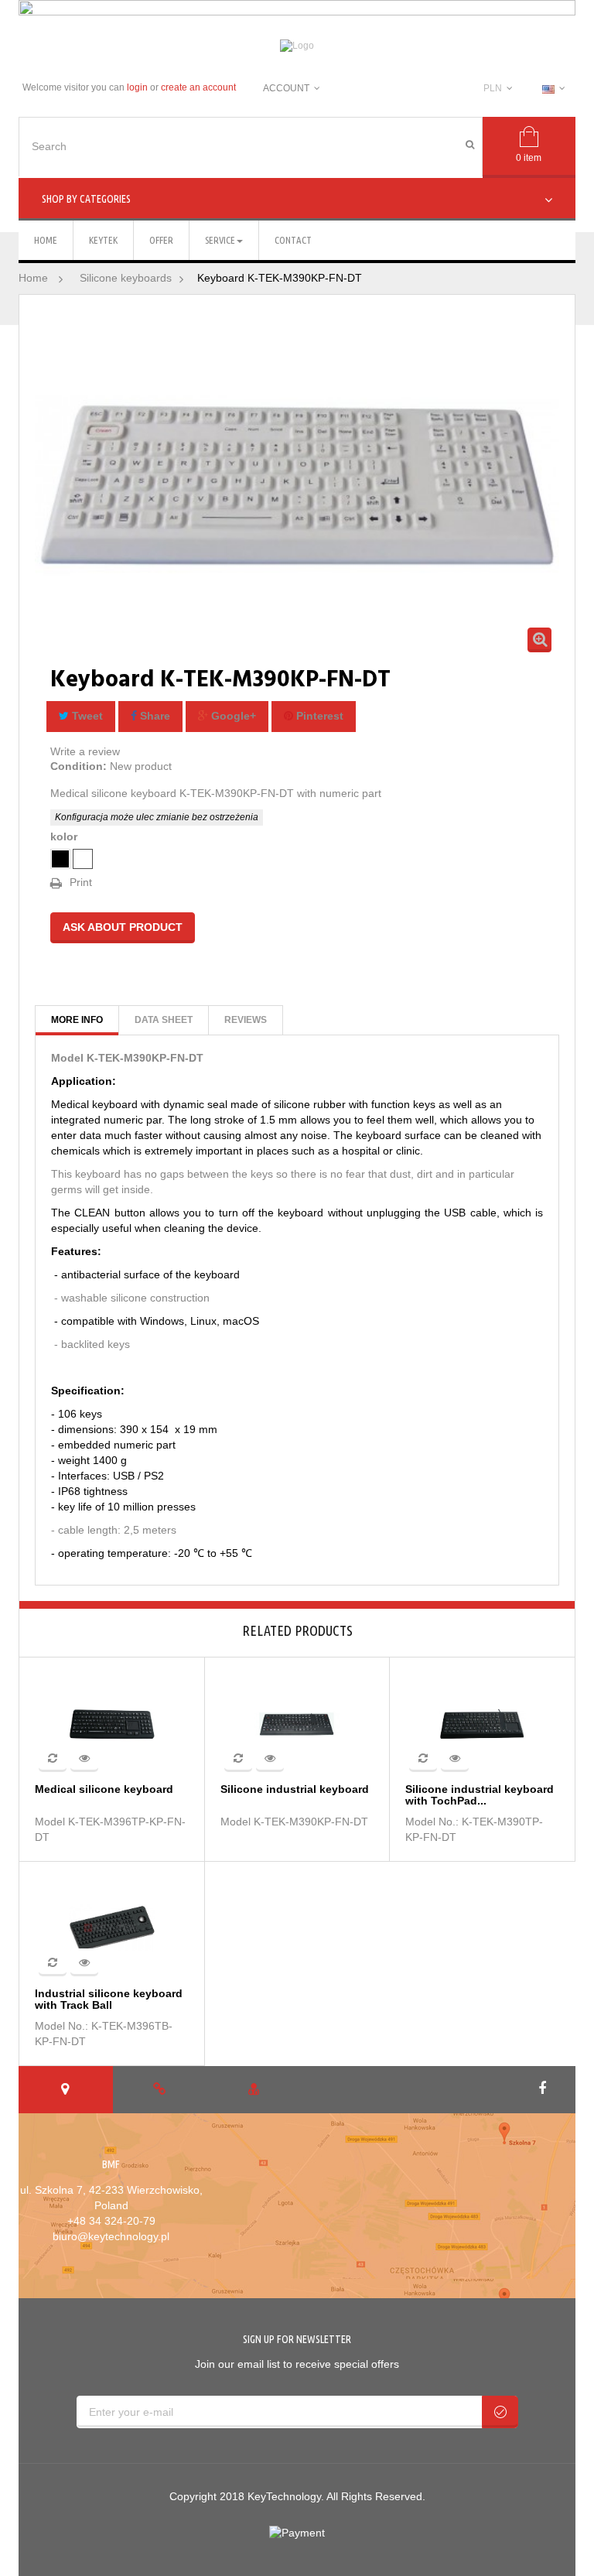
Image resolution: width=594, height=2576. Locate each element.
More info (77, 1020)
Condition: (79, 766)
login (137, 87)
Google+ (232, 716)
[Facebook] (544, 2089)
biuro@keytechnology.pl (111, 2236)
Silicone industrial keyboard (295, 1789)
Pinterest (318, 716)
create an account (198, 87)
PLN (493, 88)
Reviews (246, 1020)
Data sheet (164, 1020)
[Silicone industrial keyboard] (298, 1723)
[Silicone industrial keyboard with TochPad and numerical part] (483, 1723)
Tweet (86, 716)
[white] (83, 859)
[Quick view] (84, 1758)
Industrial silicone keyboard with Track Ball (109, 2000)
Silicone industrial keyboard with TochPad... (480, 1795)
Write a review (85, 751)
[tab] (66, 2090)
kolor (65, 836)
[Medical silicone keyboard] (112, 1723)
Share (154, 716)
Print (81, 882)
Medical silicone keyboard (104, 1789)
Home (33, 278)
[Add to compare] (53, 1758)
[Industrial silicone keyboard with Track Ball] (112, 1928)
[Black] (60, 859)
